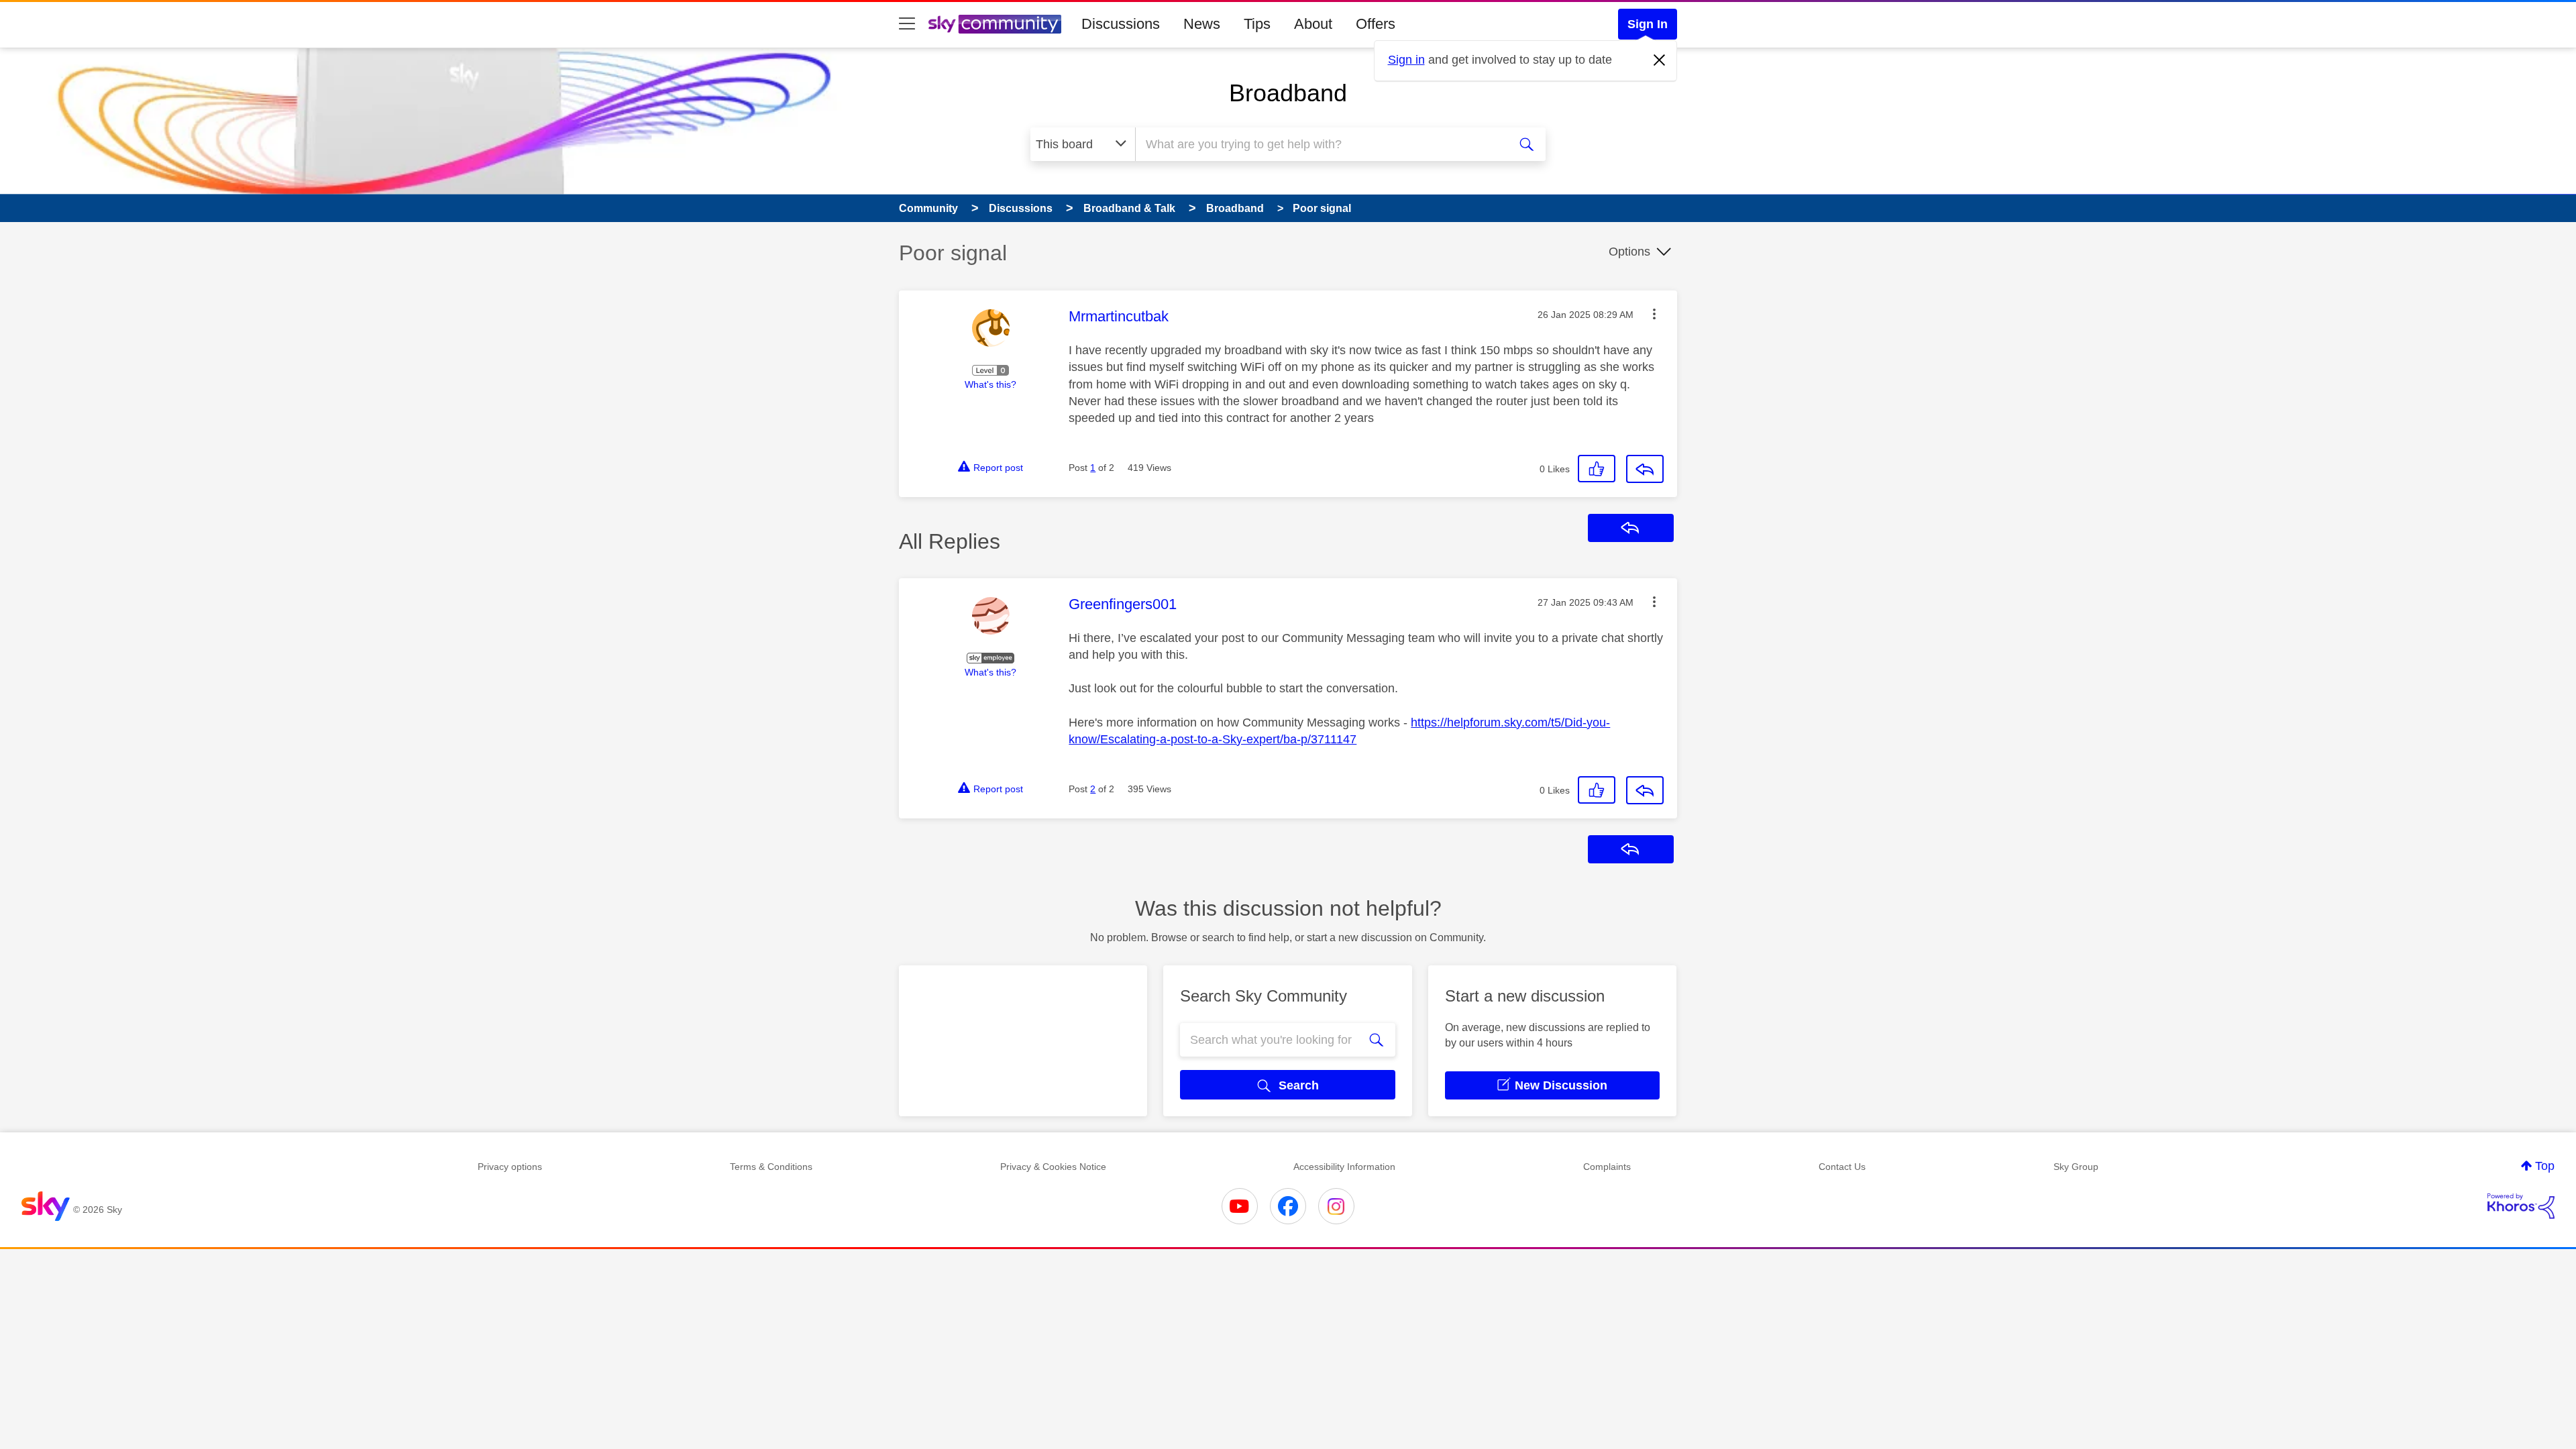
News (1202, 24)
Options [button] (1629, 252)
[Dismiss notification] (1660, 60)
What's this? (990, 384)
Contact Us (1842, 1167)
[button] (1654, 314)
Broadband (1288, 93)
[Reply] (1645, 469)
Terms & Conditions (771, 1167)
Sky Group (2076, 1167)
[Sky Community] (995, 24)
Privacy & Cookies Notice (1053, 1167)
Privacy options (510, 1167)
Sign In (1648, 24)
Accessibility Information (1344, 1167)
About (1313, 24)
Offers (1376, 24)
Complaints (1607, 1167)
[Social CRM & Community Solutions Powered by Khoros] (2521, 1206)
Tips (1257, 24)
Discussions (1121, 24)
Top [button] (2545, 1166)
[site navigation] (907, 24)
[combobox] (1320, 144)
